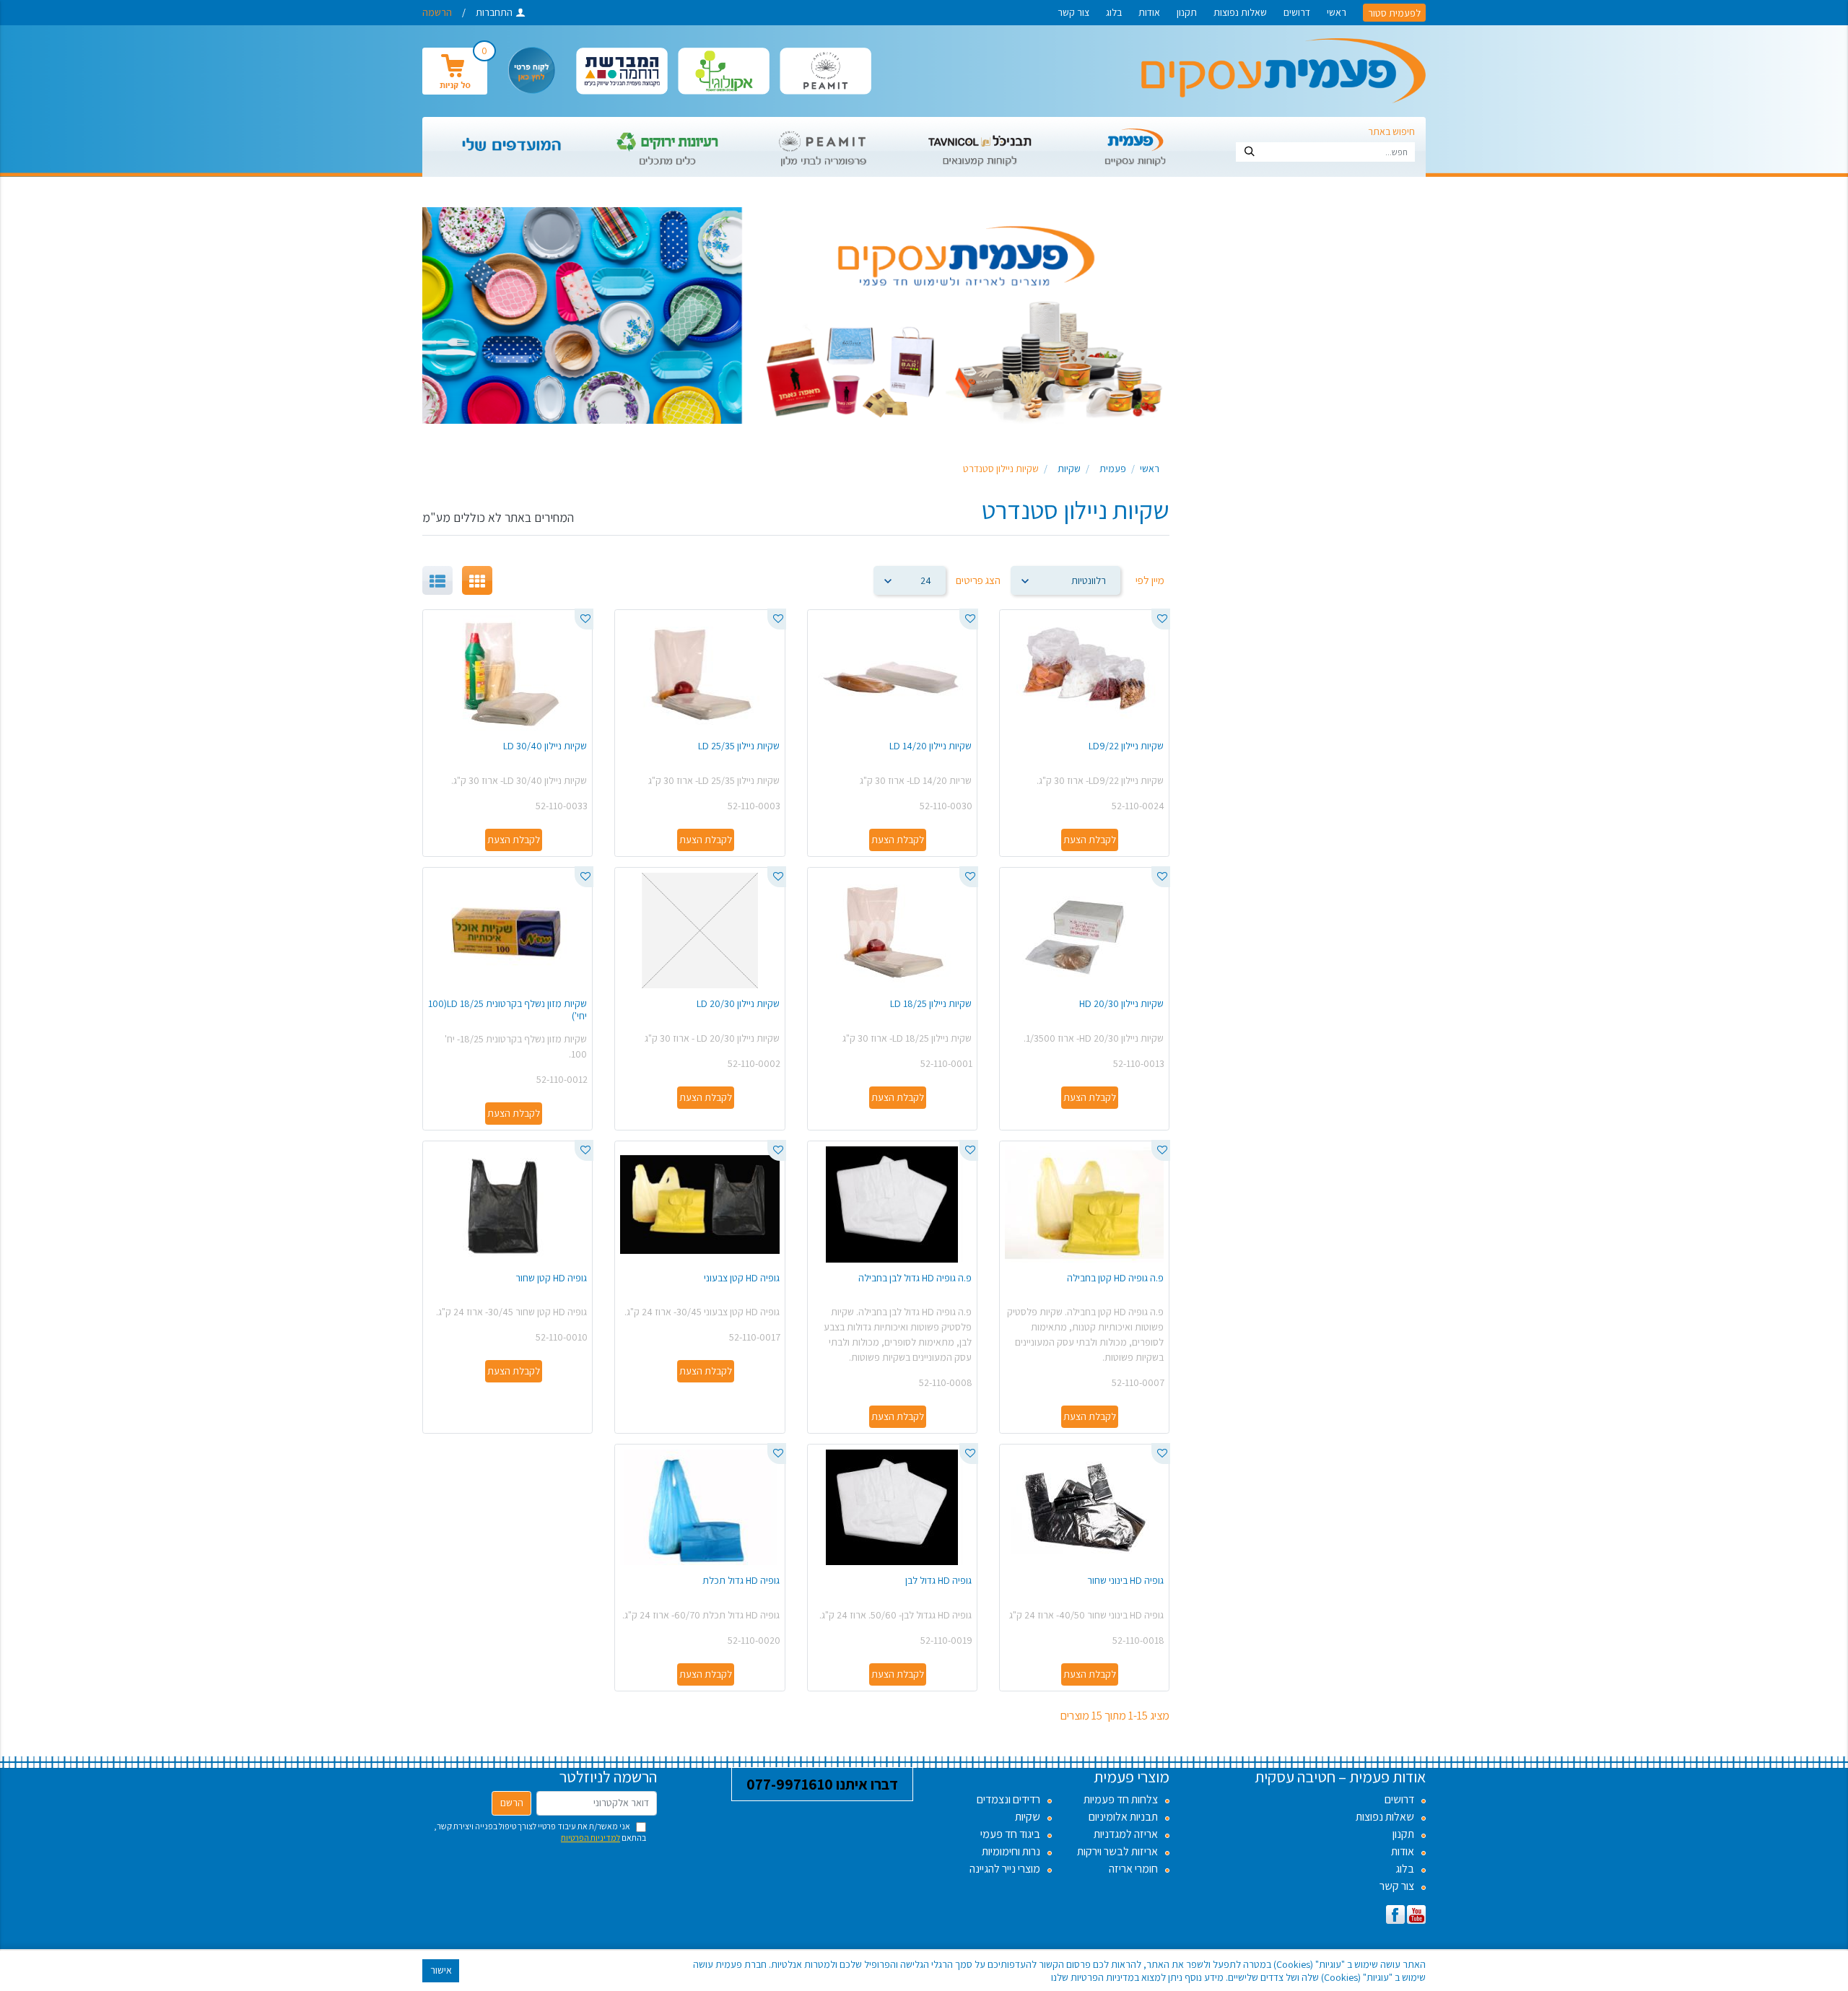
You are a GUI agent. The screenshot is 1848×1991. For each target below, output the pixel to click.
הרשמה (437, 12)
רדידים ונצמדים (1008, 1799)
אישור (441, 1970)
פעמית (1113, 469)
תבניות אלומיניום (1123, 1817)
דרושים (1297, 12)
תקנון (1187, 12)
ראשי (1337, 12)
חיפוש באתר (1391, 131)
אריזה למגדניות (1126, 1834)
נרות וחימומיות (1011, 1851)
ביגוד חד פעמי (1010, 1834)
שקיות (1069, 469)
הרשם (512, 1803)
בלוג (1114, 12)
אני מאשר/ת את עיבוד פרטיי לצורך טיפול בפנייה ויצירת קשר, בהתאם (540, 1832)
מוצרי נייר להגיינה (1005, 1869)
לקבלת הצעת (1090, 840)
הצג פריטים (978, 580)
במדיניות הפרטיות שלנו (1095, 1977)
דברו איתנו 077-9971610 (822, 1784)
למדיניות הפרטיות (590, 1838)
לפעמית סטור (1394, 12)
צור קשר (1073, 12)
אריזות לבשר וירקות (1117, 1851)
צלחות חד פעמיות (1121, 1799)
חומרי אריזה (1133, 1869)
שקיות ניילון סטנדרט (1001, 469)
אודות (1149, 12)
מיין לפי (1150, 580)
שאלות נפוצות (1240, 12)
